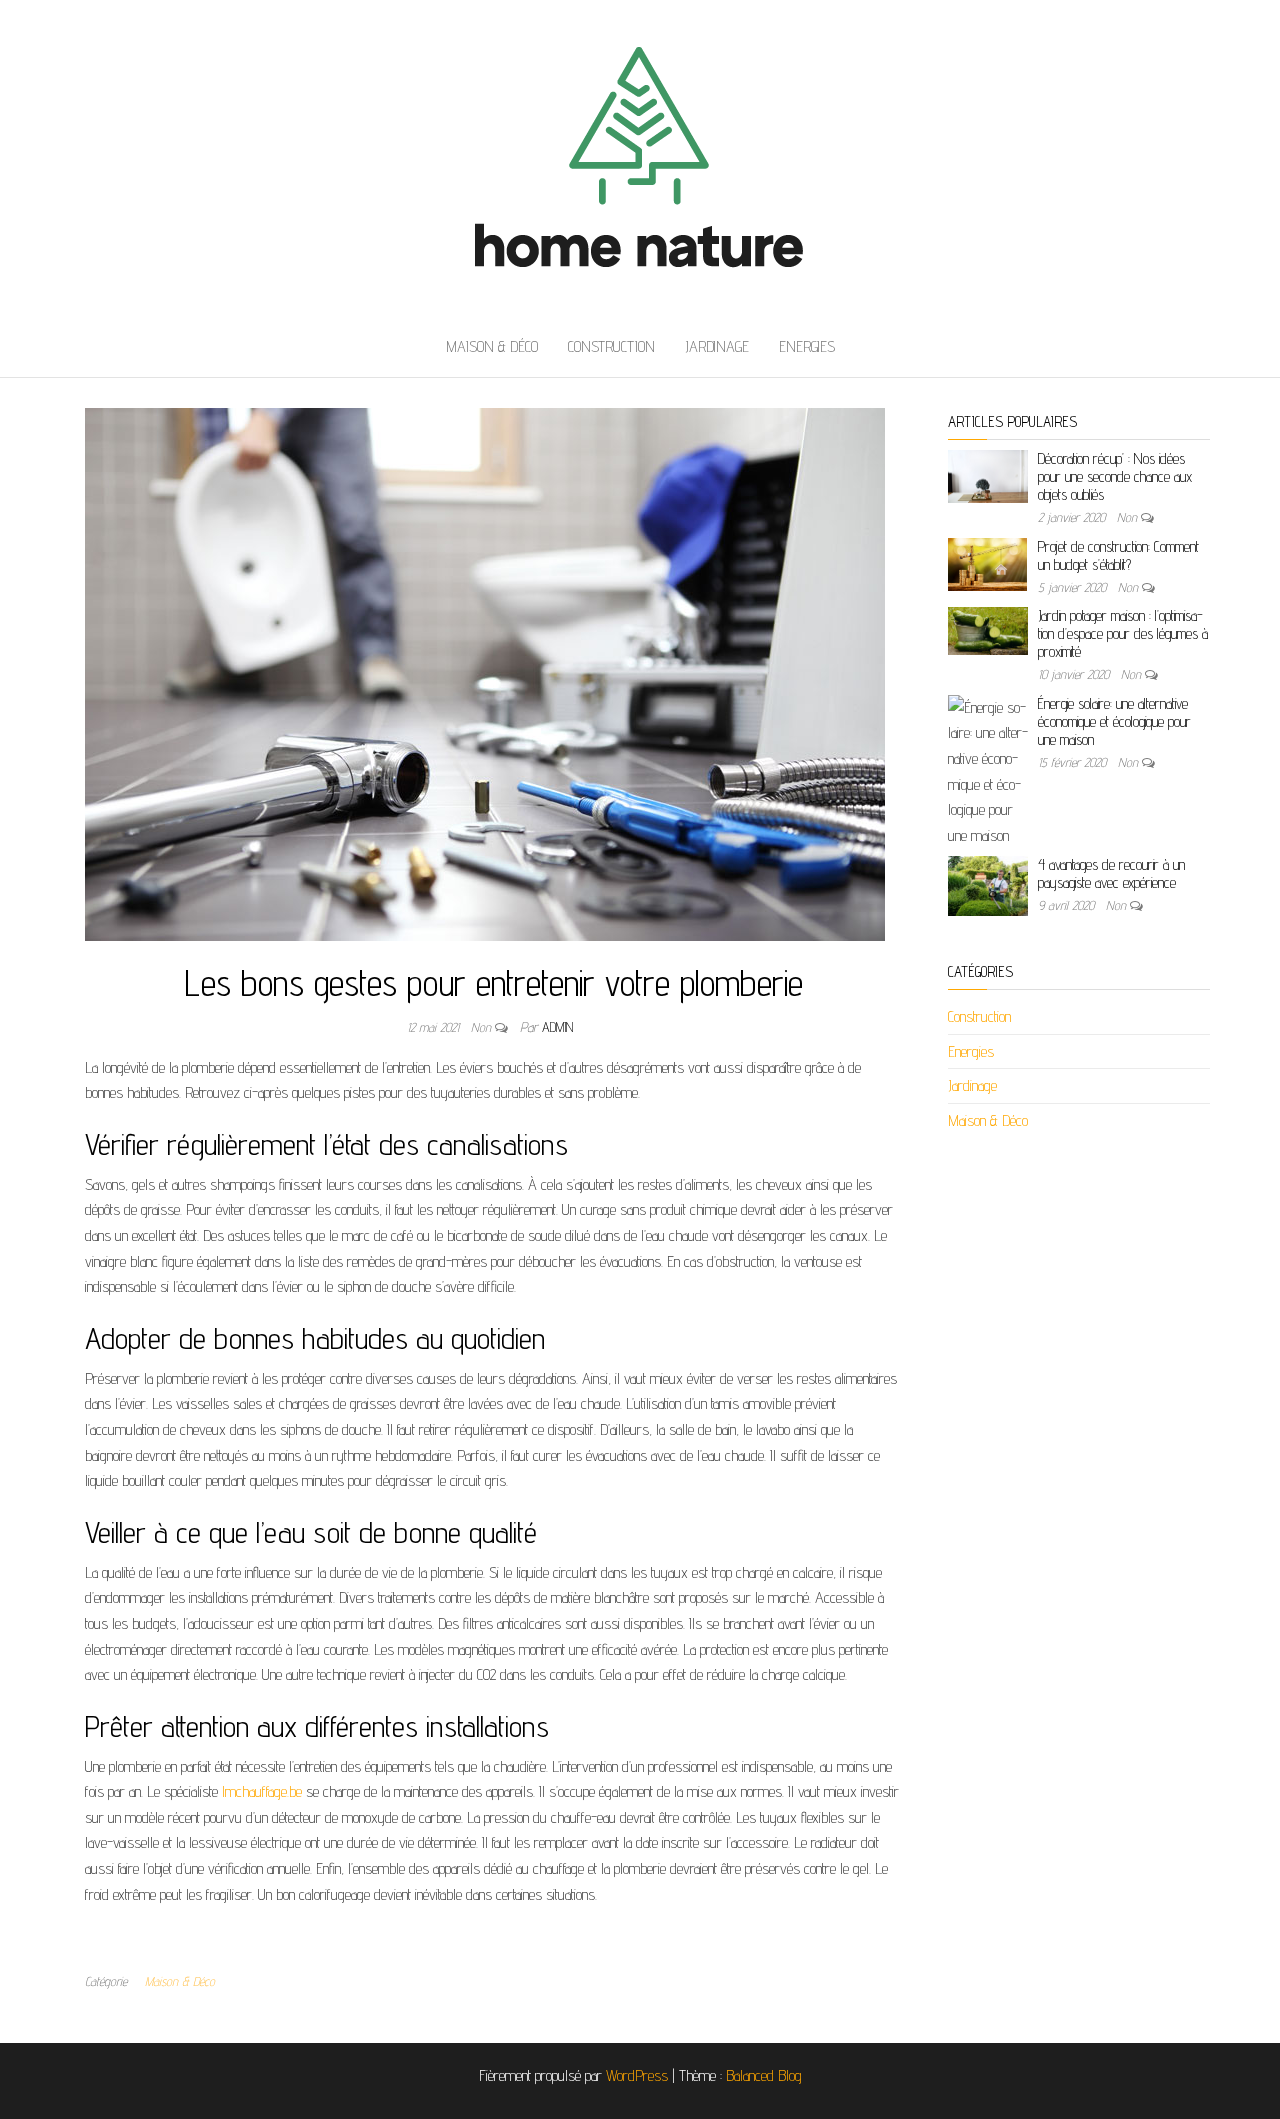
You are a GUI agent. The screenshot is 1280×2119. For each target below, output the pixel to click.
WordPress (637, 2075)
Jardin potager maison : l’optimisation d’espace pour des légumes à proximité (1123, 633)
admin (557, 1027)
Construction (611, 346)
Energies (807, 346)
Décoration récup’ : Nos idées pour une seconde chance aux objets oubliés (1115, 476)
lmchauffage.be (262, 1791)
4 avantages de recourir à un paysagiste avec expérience (1111, 873)
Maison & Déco (492, 346)
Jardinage (717, 346)
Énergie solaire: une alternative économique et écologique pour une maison (1114, 721)
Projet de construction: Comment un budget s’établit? (1118, 555)
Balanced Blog (764, 2075)
